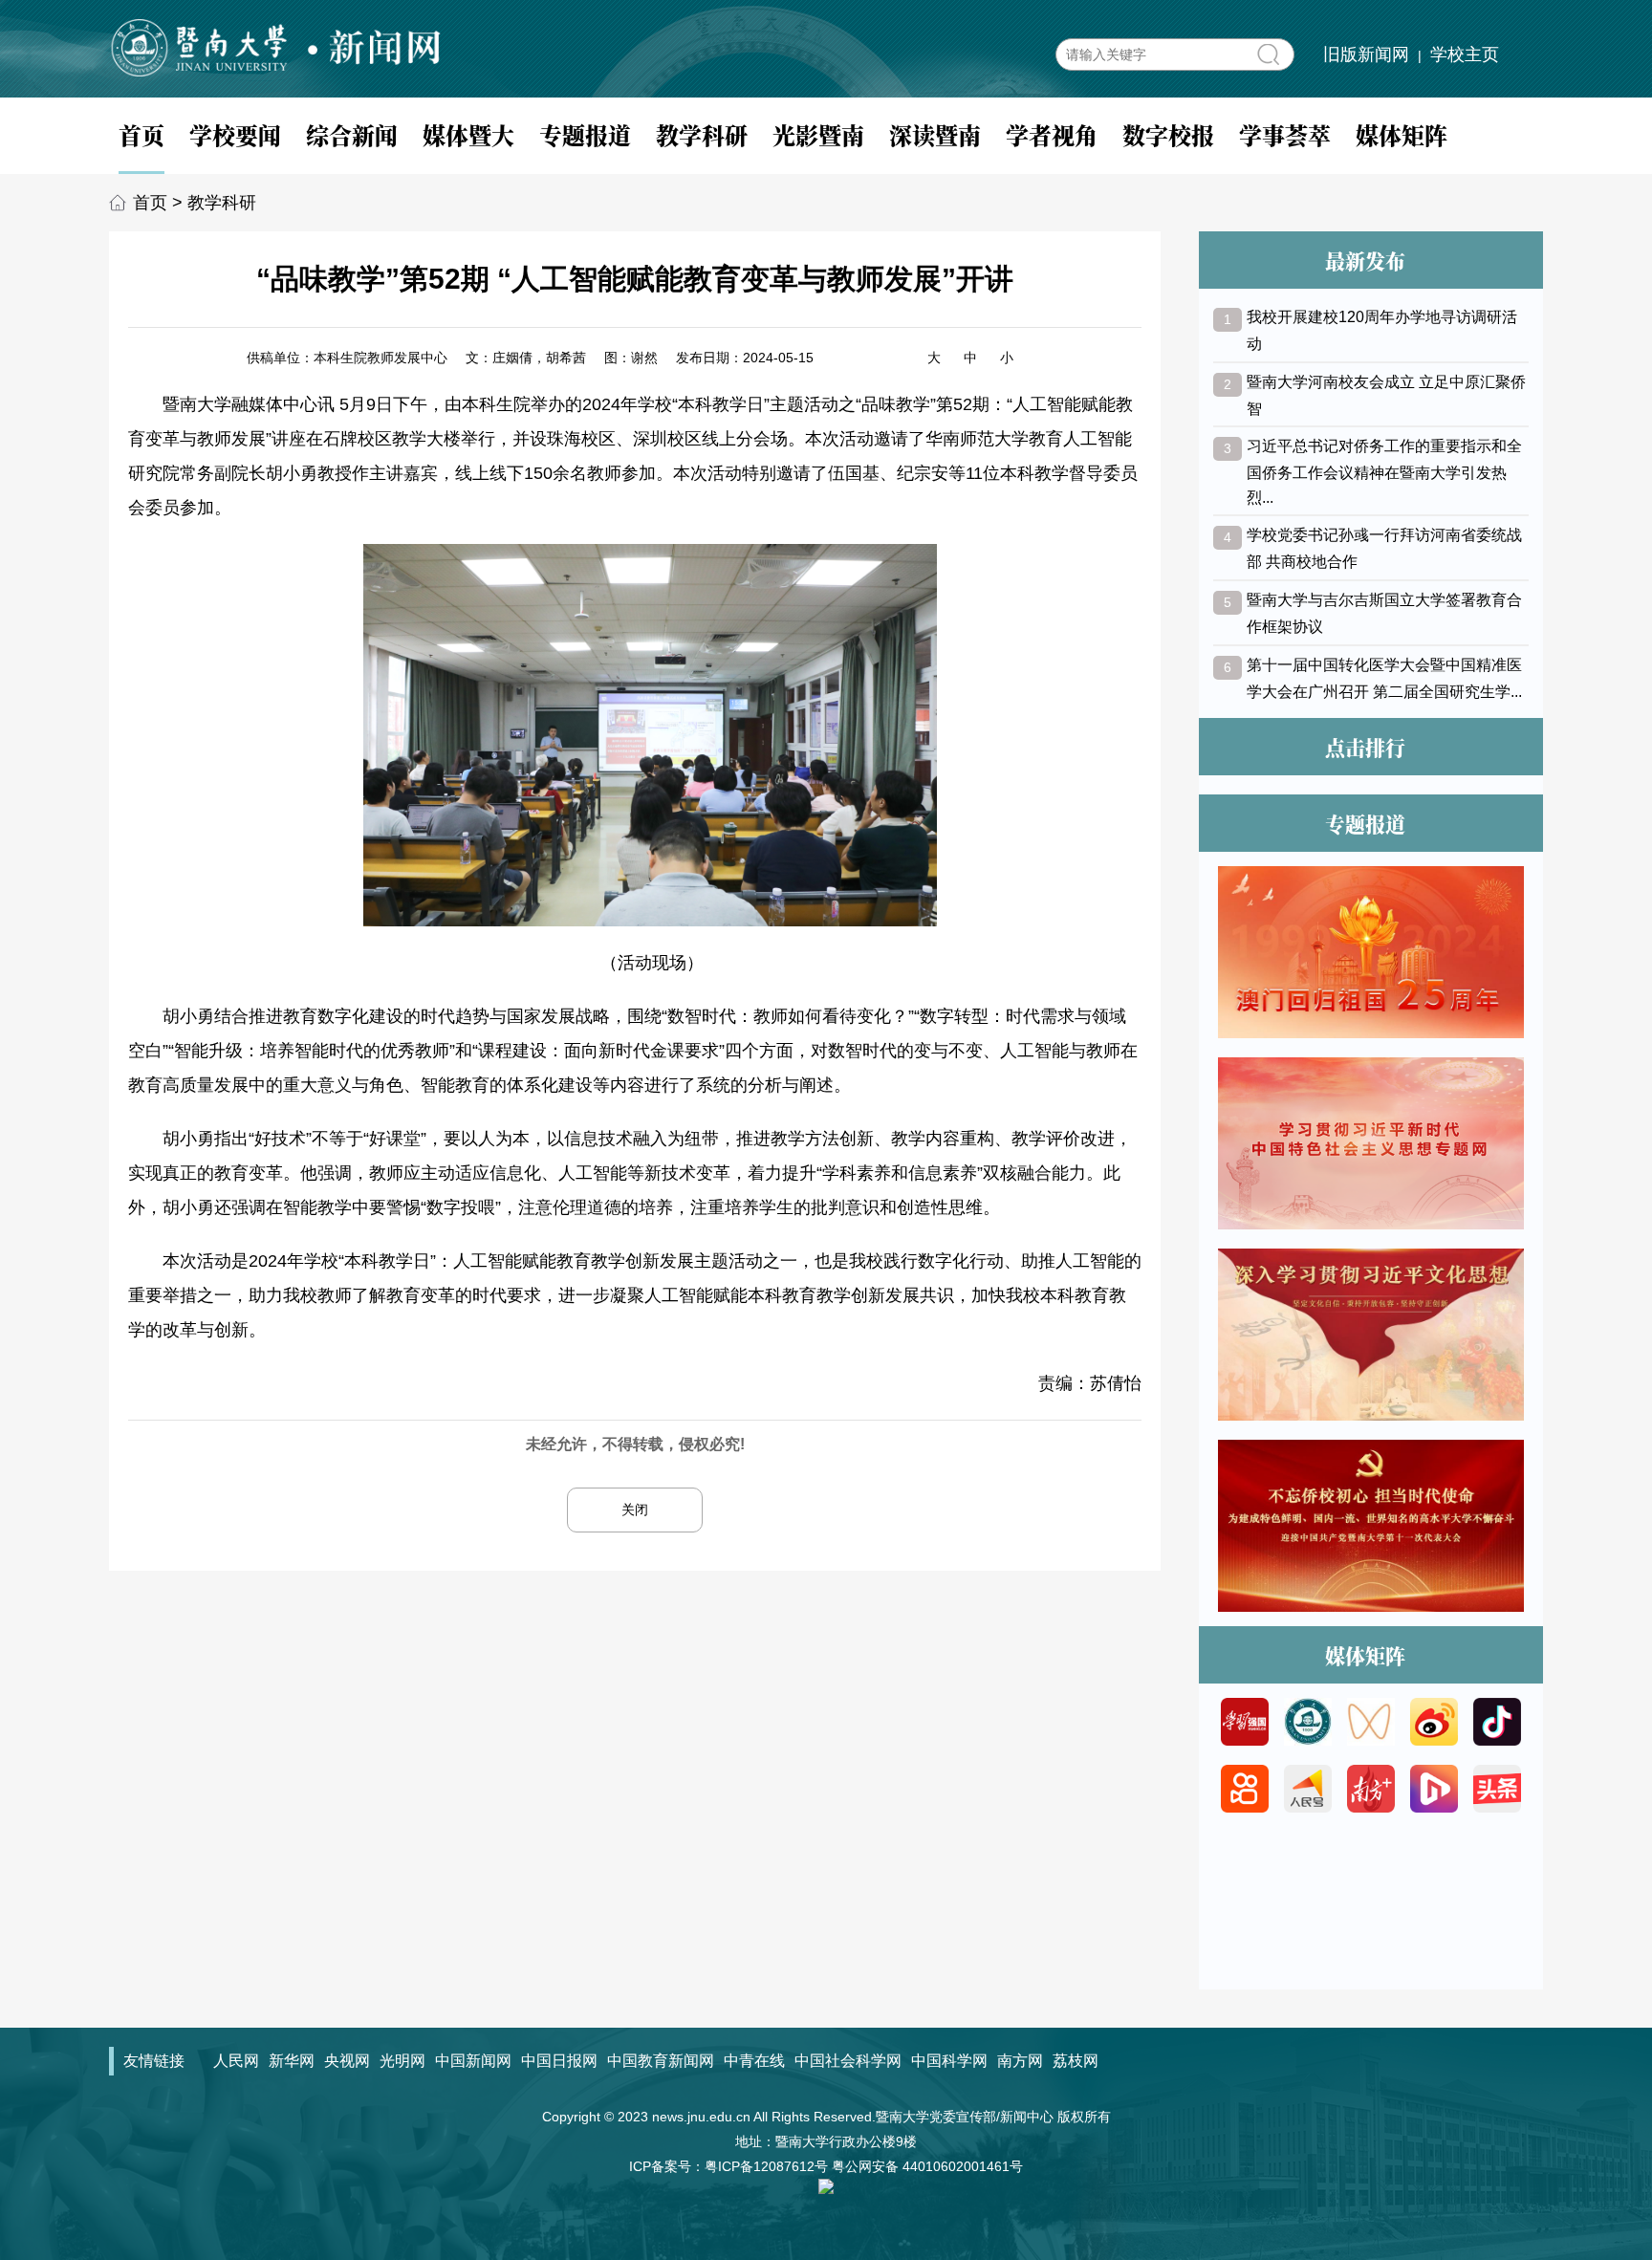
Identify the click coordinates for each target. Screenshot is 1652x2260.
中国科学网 (949, 2061)
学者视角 (1052, 134)
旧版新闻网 (1366, 54)
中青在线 (754, 2061)
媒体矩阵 (1402, 134)
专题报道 (585, 134)
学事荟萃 (1285, 134)
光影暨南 (818, 134)
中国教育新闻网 (661, 2061)
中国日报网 (559, 2061)
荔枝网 (1076, 2061)
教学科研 (702, 134)
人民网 (236, 2061)
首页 (141, 134)
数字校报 (1168, 134)
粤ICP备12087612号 (766, 2166)
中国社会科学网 (848, 2061)
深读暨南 (935, 134)
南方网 (1020, 2061)
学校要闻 (235, 134)
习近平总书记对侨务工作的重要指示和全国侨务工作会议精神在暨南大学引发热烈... (1384, 472)
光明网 (402, 2061)
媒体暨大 (468, 134)
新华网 (292, 2061)
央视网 (347, 2061)
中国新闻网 (473, 2061)
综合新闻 (352, 134)
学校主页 (1465, 54)
